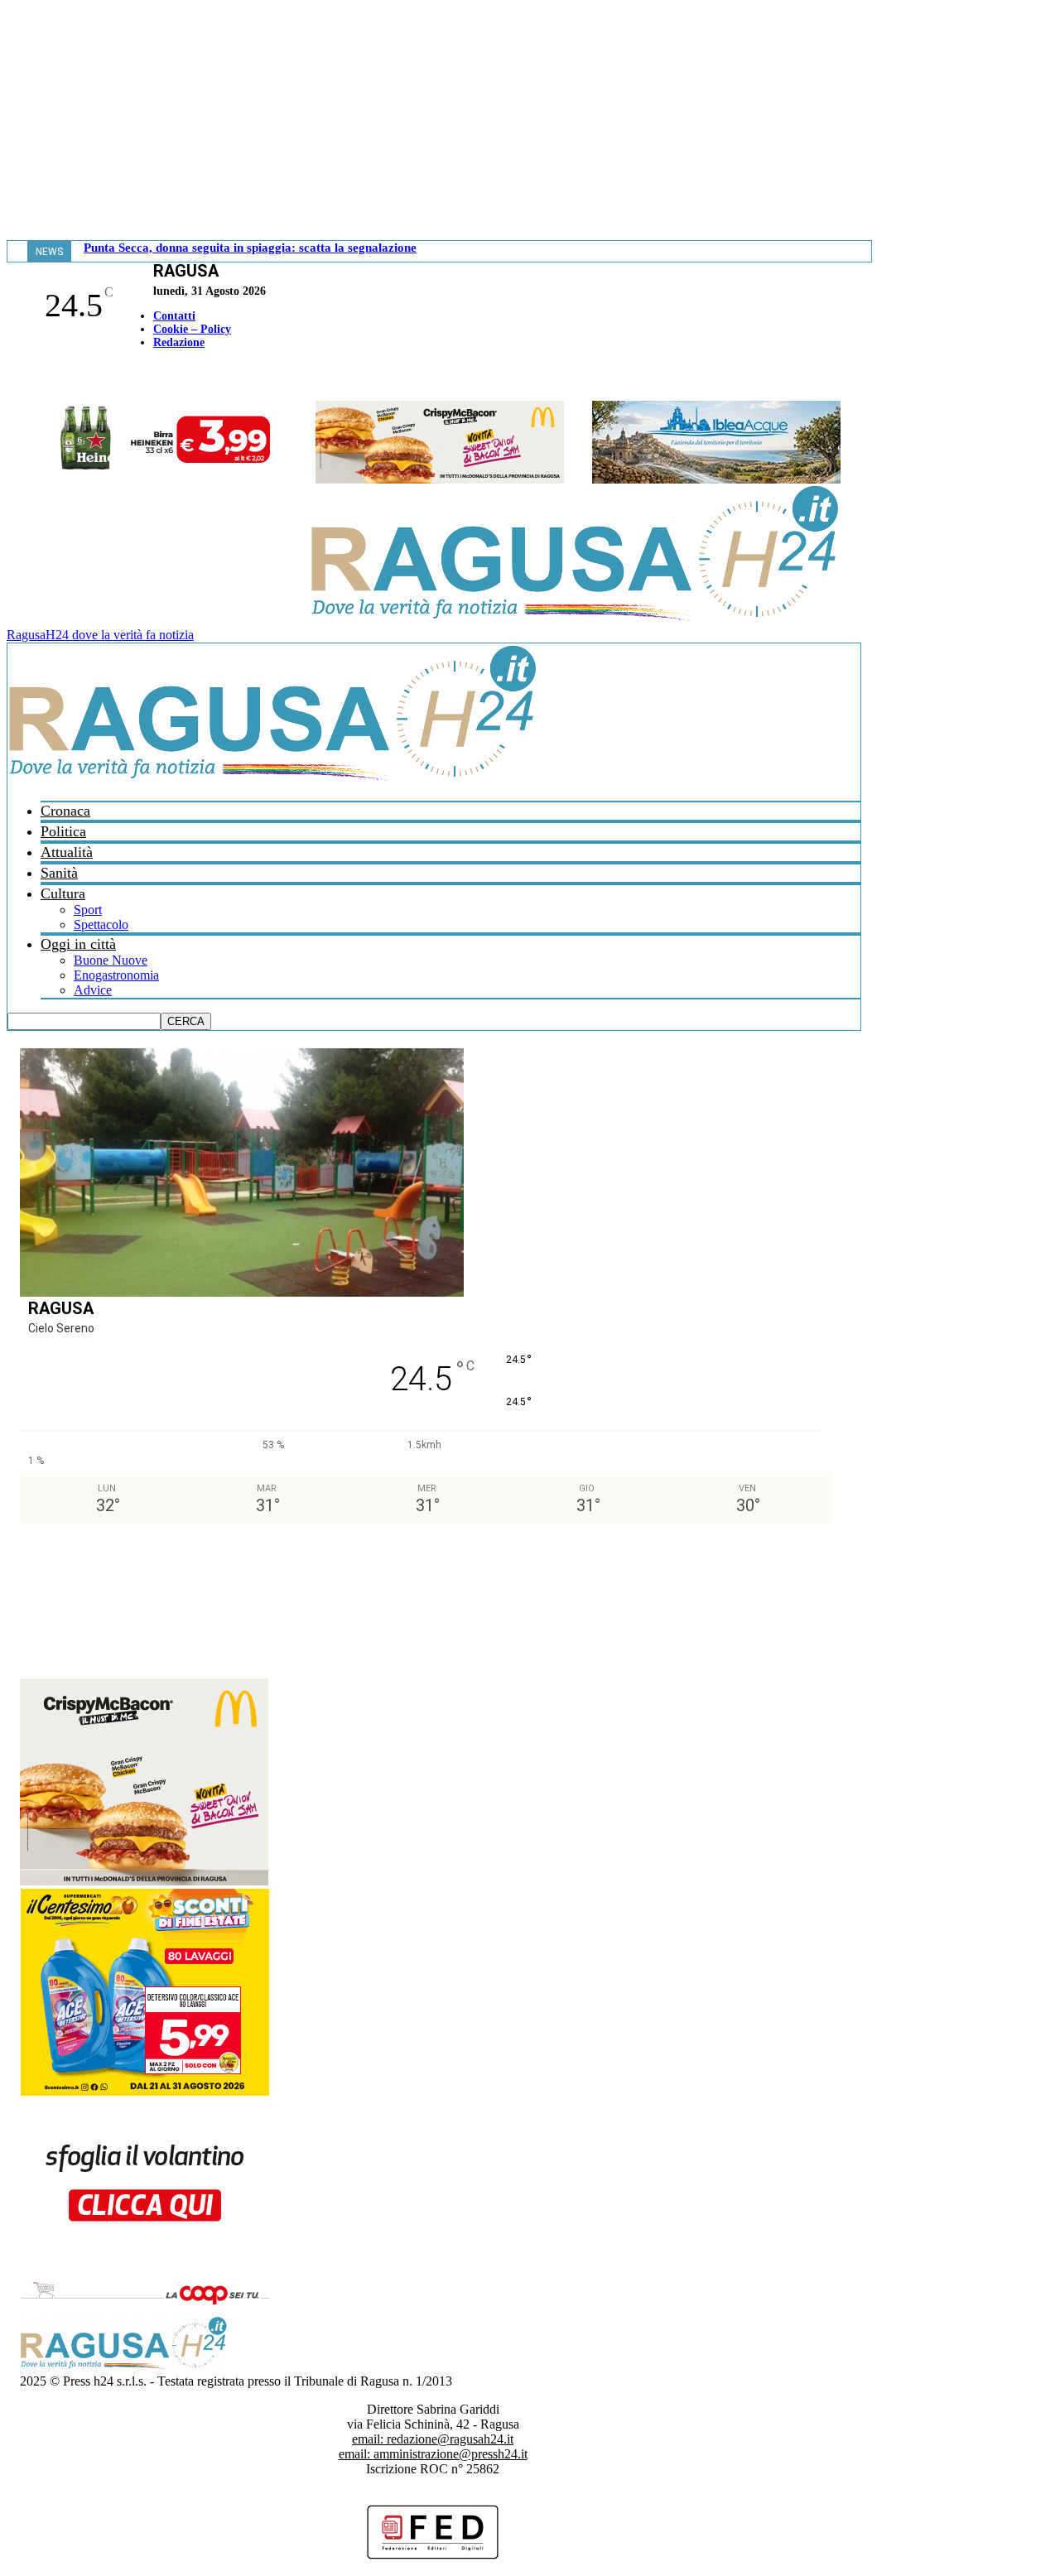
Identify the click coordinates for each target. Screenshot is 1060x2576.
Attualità (67, 852)
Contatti (174, 316)
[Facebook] (11, 377)
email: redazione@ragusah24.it (433, 2439)
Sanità (59, 873)
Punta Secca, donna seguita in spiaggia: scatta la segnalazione (250, 248)
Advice (93, 990)
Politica (63, 831)
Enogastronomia (116, 975)
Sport (88, 910)
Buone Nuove (111, 960)
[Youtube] (19, 377)
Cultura (63, 893)
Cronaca (65, 811)
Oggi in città (78, 944)
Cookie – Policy (192, 329)
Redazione (179, 342)
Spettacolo (101, 924)
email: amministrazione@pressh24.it (433, 2454)
